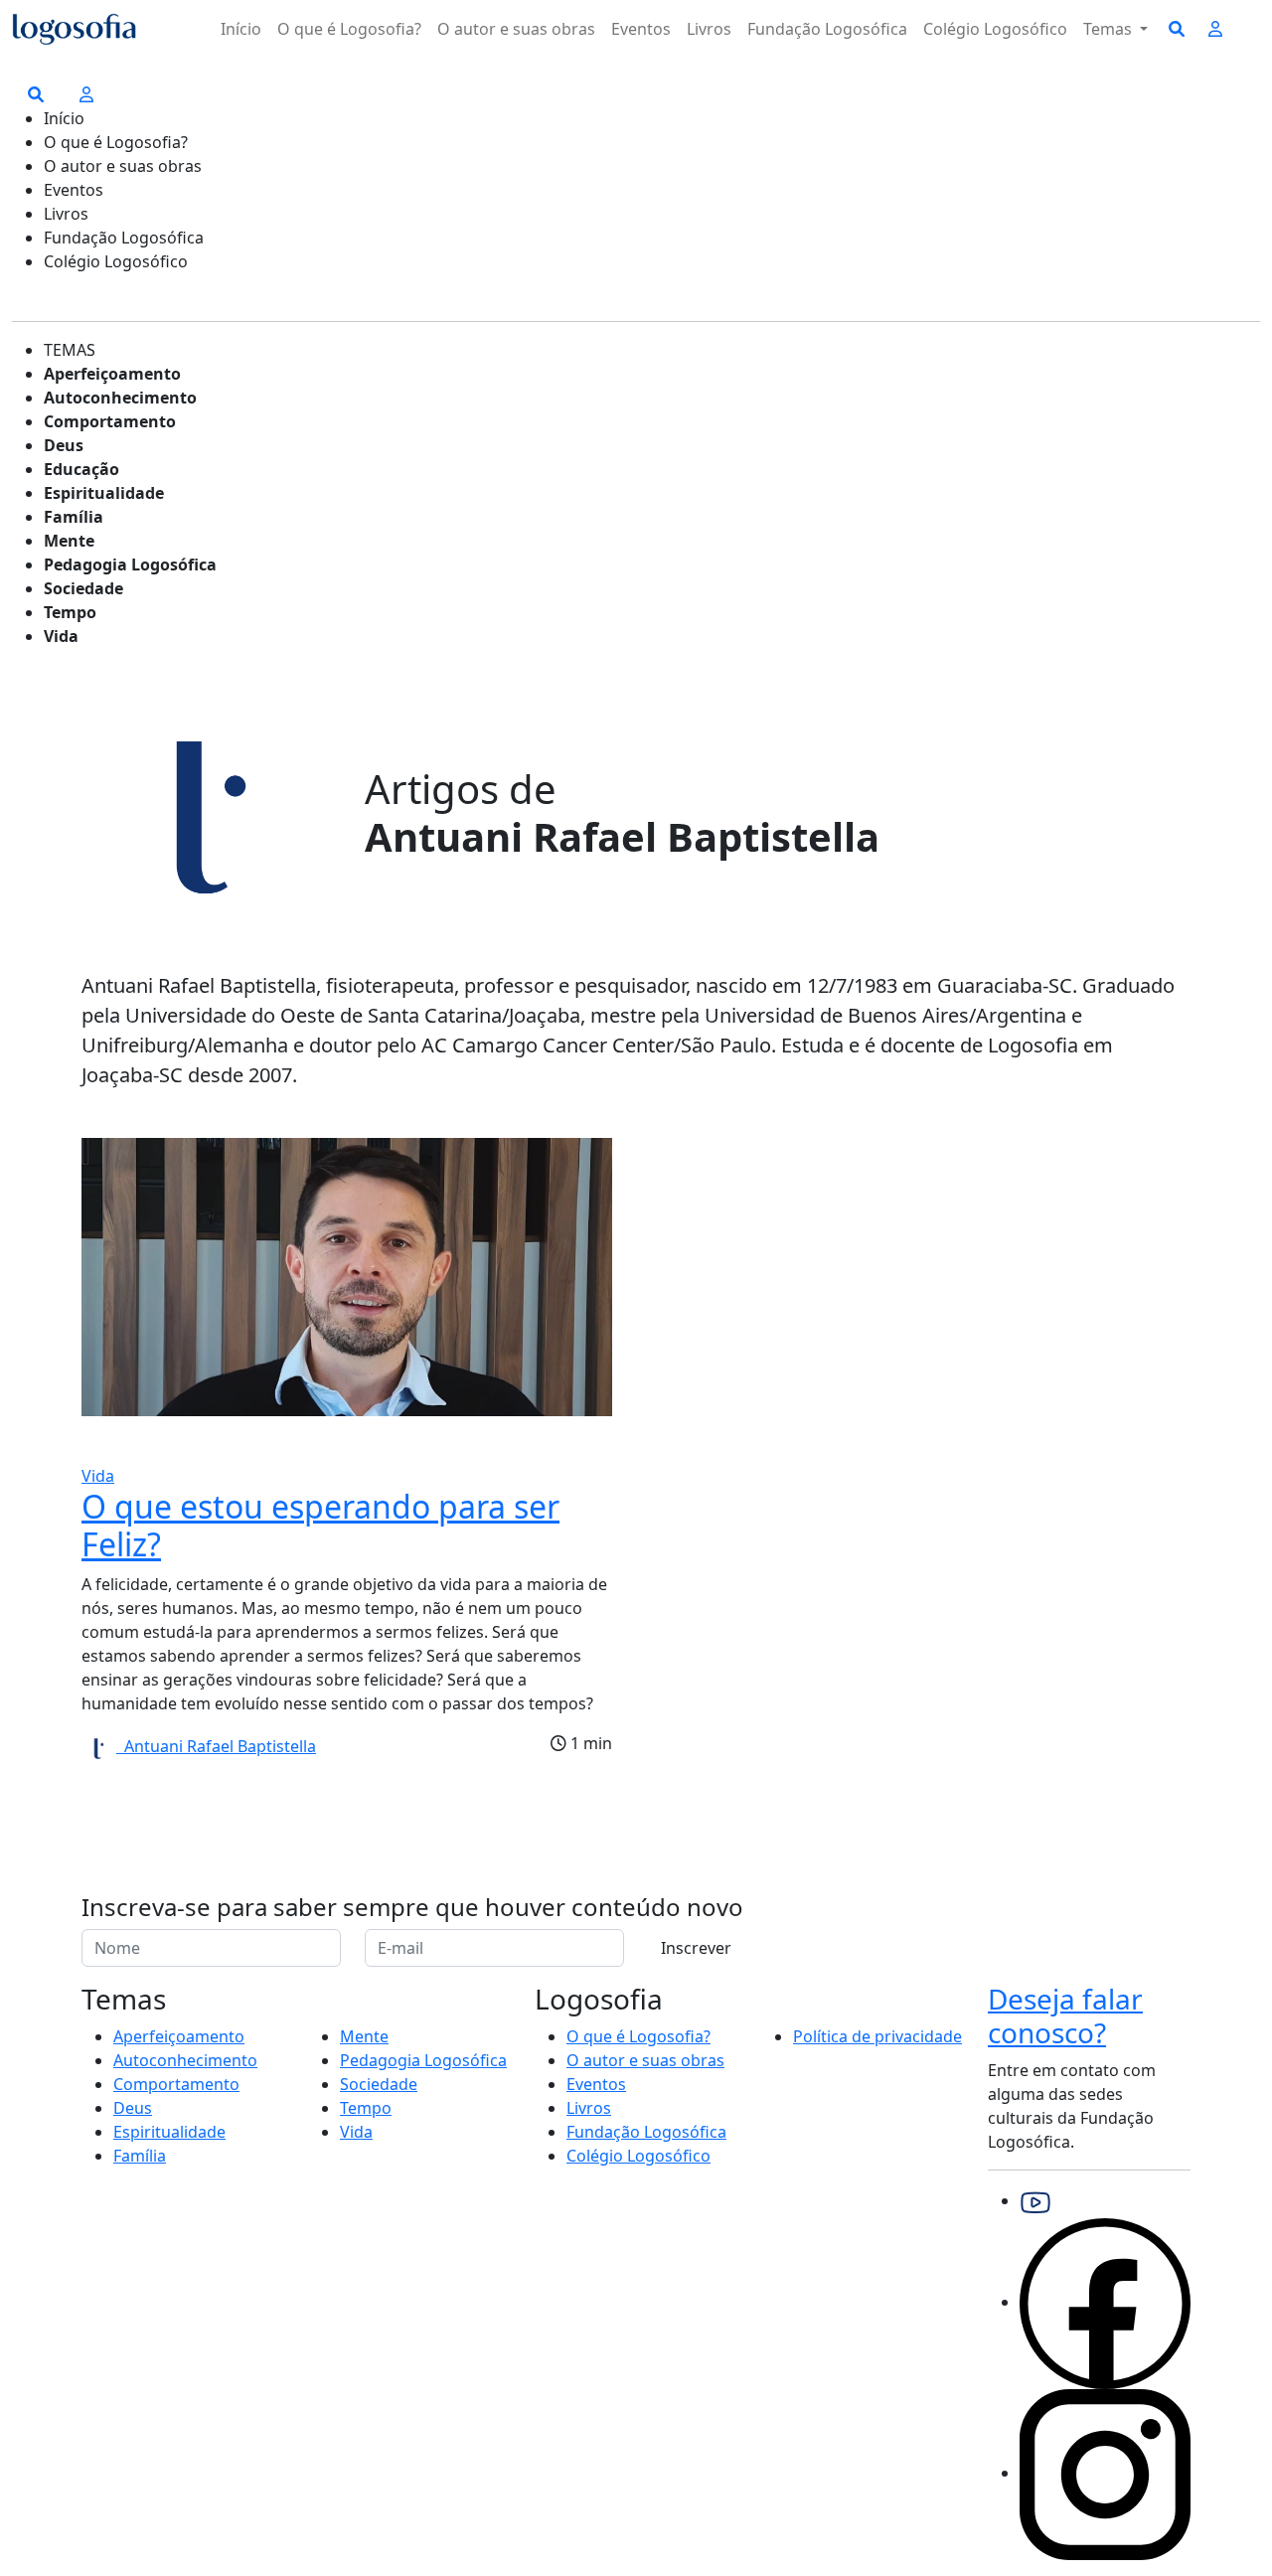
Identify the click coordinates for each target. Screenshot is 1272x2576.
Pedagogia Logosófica (130, 564)
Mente (69, 541)
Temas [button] (1110, 29)
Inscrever (696, 1948)
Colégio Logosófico (995, 29)
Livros (709, 29)
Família (74, 517)
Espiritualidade (104, 493)
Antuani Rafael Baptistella (216, 1746)
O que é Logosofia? (349, 29)
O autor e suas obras (516, 29)
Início (241, 29)
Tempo (70, 612)
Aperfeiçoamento (112, 374)
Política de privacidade (877, 2036)
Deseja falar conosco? (1065, 2015)
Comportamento (110, 421)
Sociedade (83, 588)
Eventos (641, 29)
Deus (64, 445)
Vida (61, 636)
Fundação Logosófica (827, 29)
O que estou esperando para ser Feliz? (320, 1525)
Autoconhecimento (120, 398)
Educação (81, 469)
